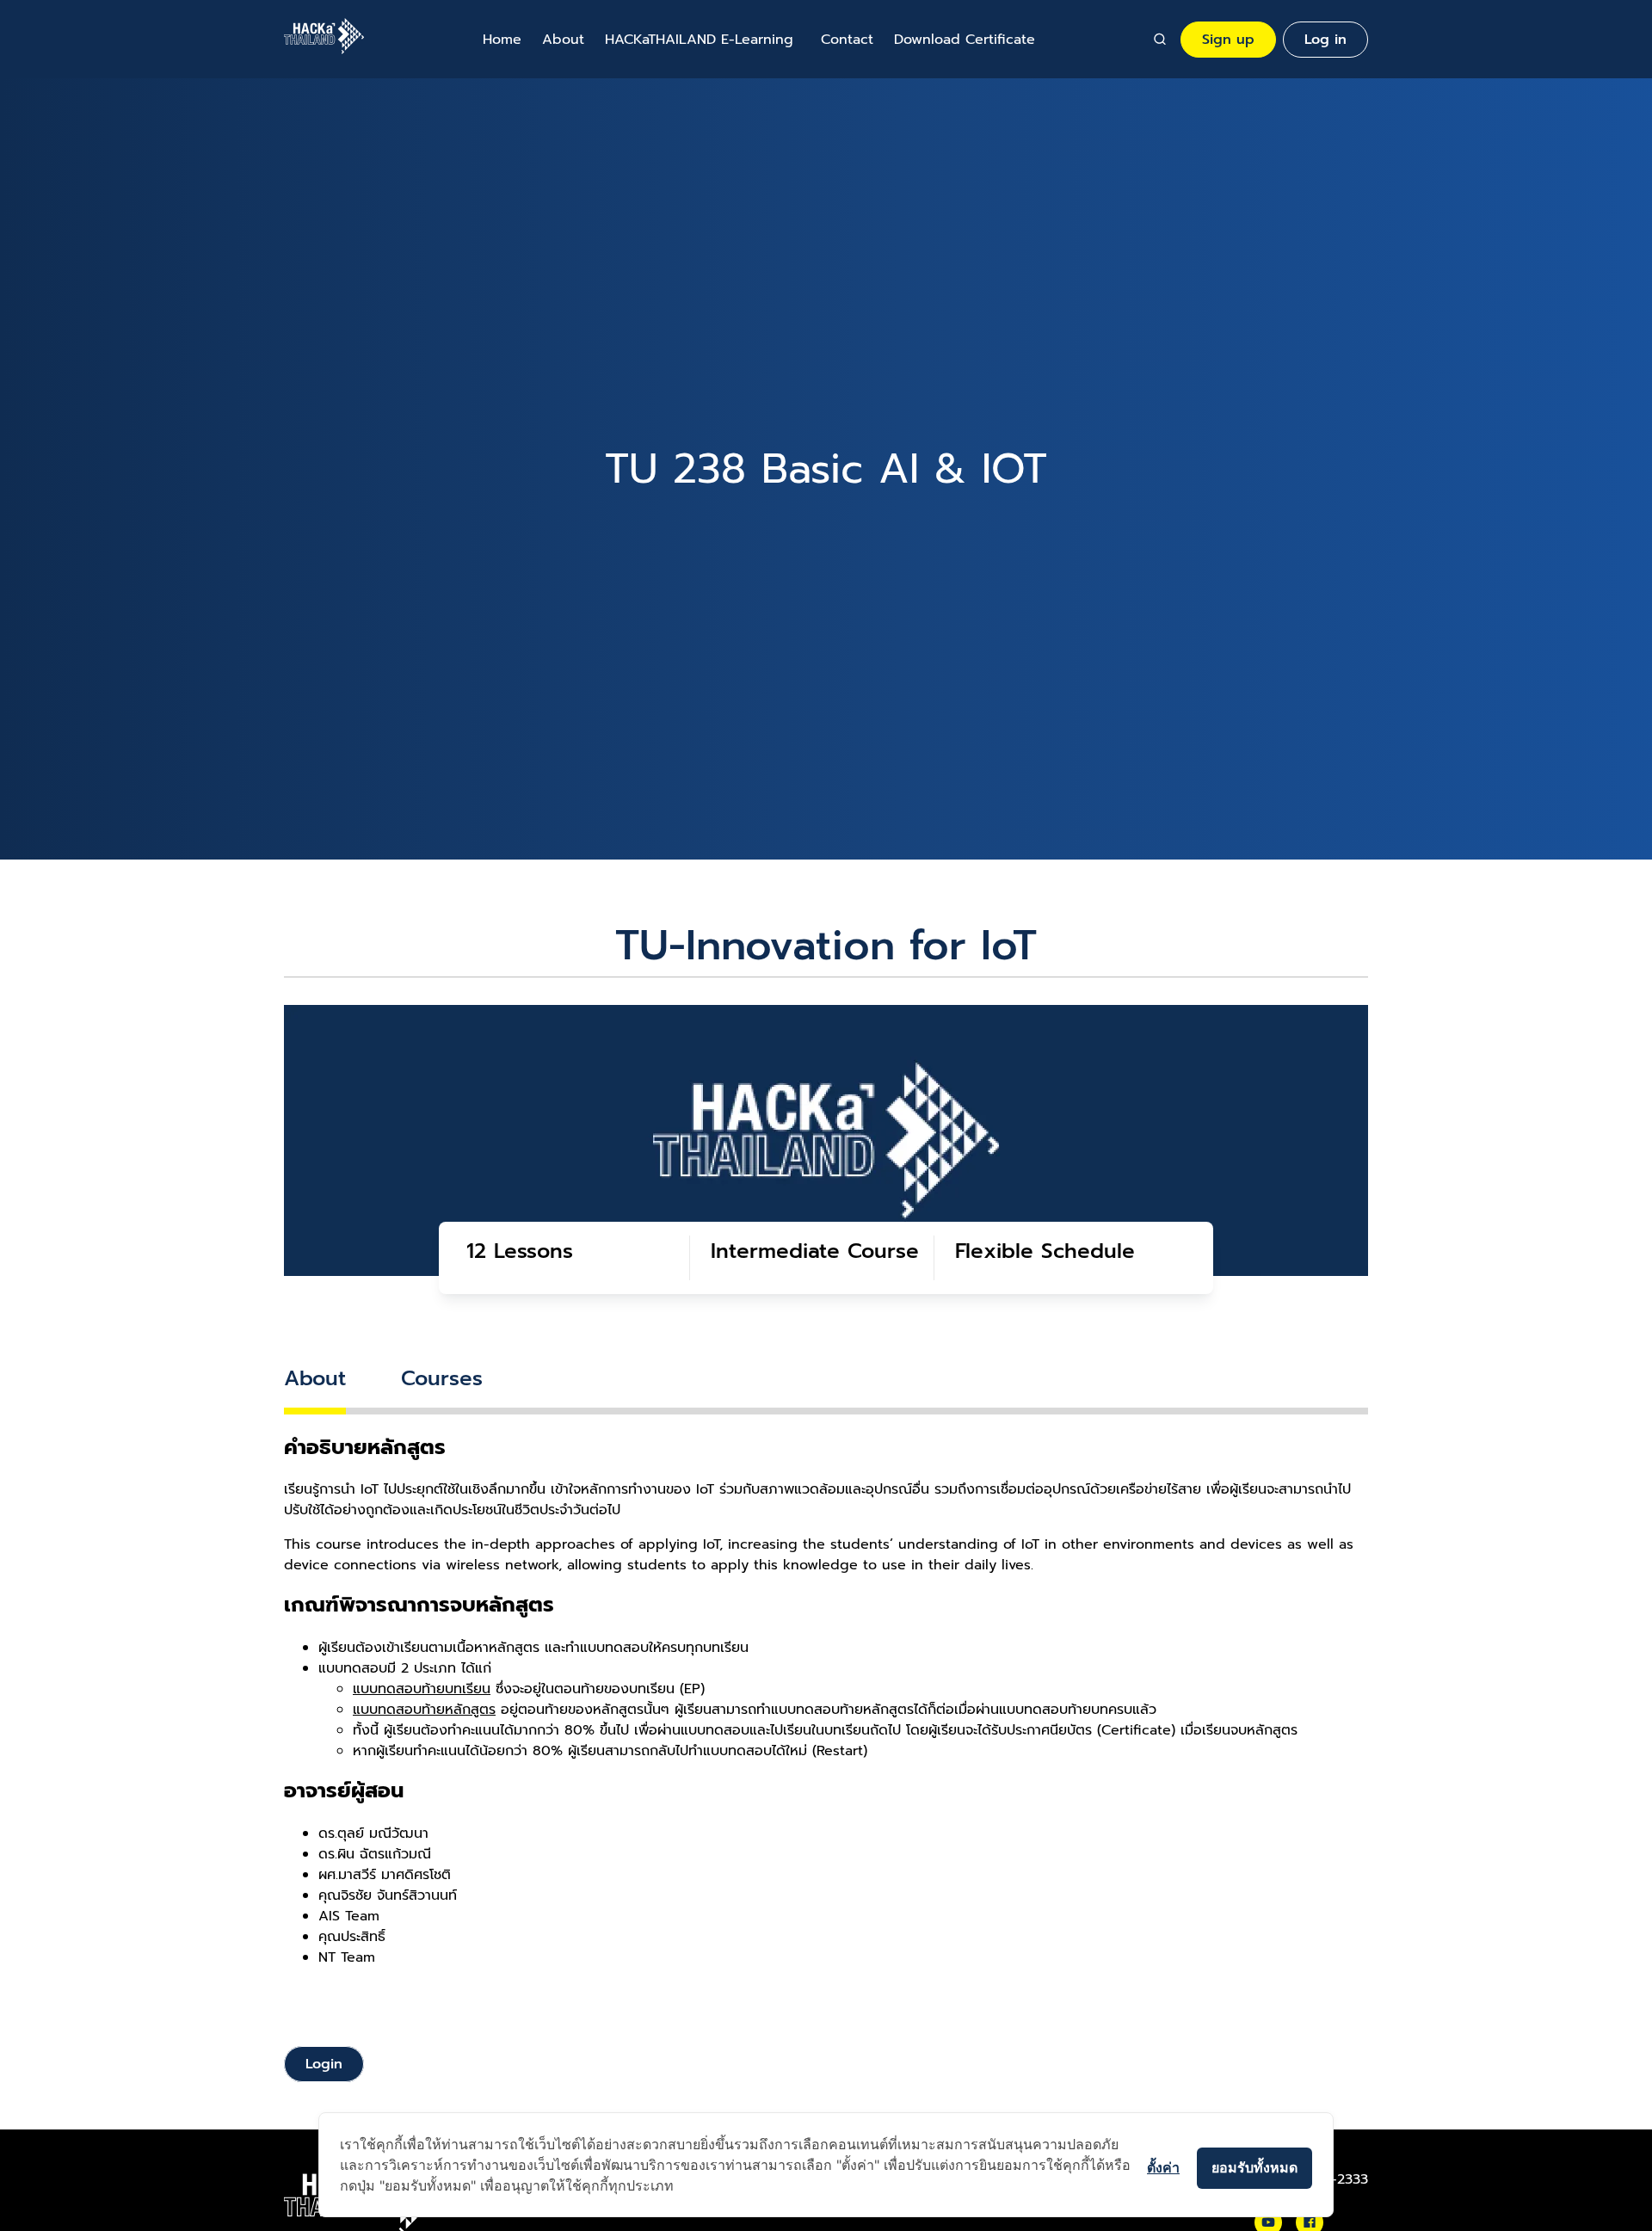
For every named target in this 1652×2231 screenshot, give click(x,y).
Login (324, 2064)
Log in (1325, 40)
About (563, 40)
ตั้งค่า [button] (1163, 2167)
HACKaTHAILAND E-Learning (699, 40)
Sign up (1228, 40)
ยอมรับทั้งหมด (1254, 2167)
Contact (847, 40)
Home (502, 40)
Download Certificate (965, 40)
